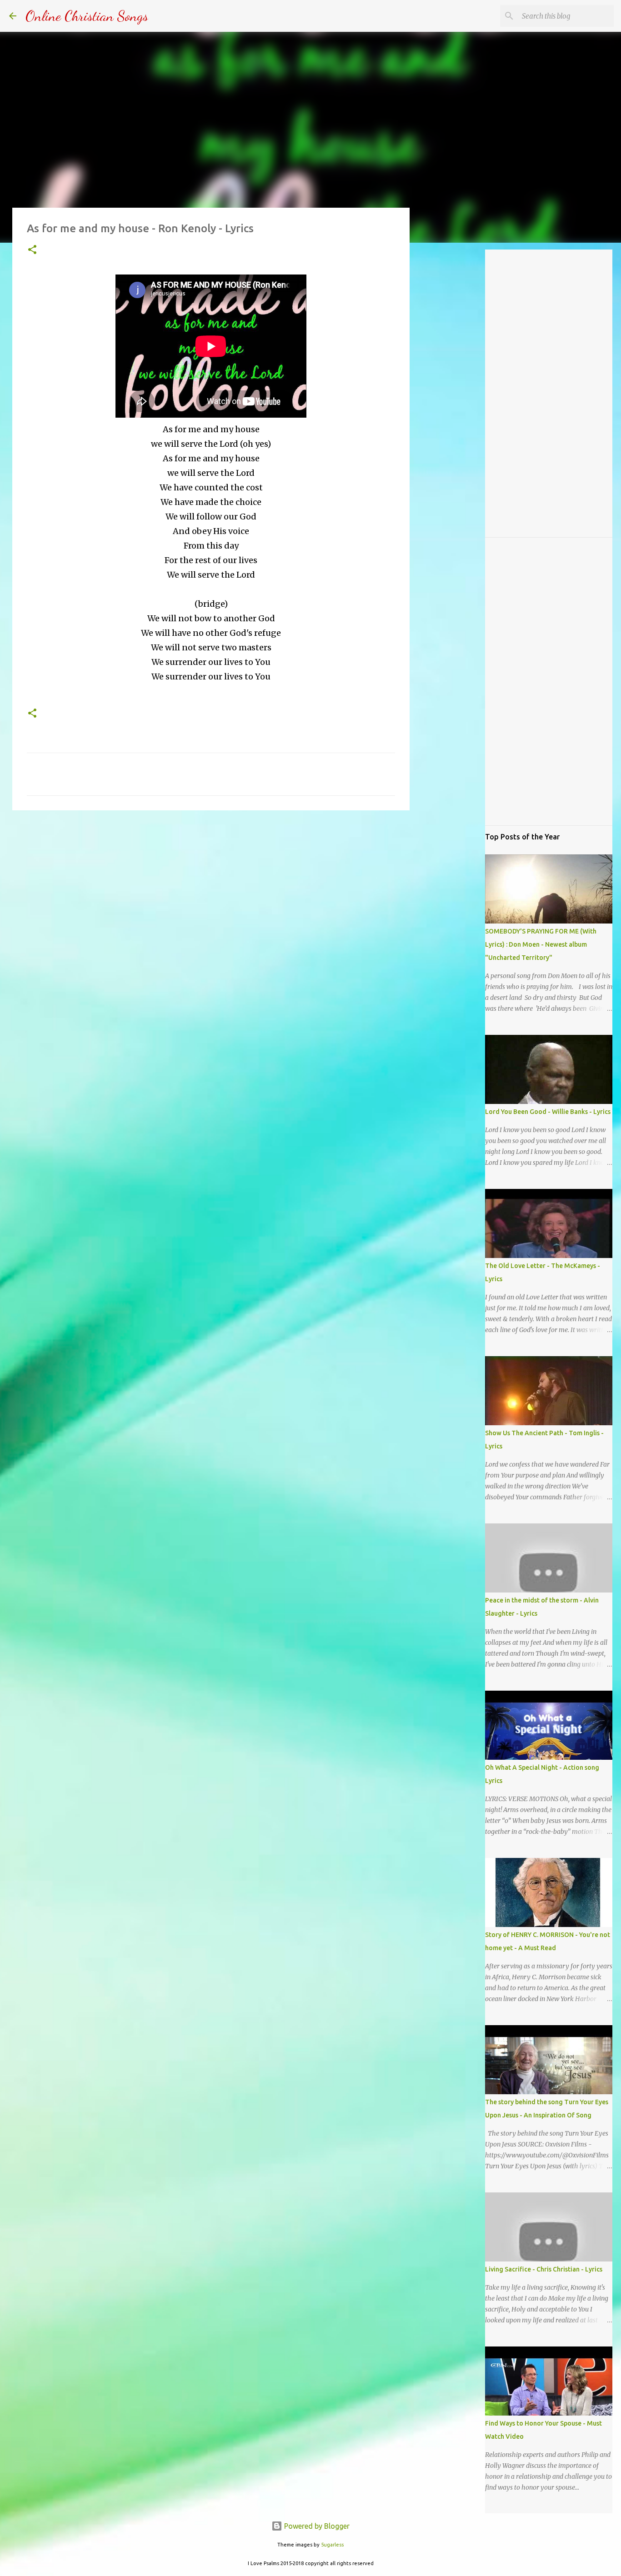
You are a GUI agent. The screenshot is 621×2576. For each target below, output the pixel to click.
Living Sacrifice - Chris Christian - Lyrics (544, 2269)
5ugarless (332, 2545)
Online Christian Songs (87, 16)
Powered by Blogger (316, 2526)
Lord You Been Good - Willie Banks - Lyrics (548, 1112)
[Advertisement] (211, 888)
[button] (32, 250)
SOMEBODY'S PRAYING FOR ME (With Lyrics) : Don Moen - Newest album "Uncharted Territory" (541, 944)
